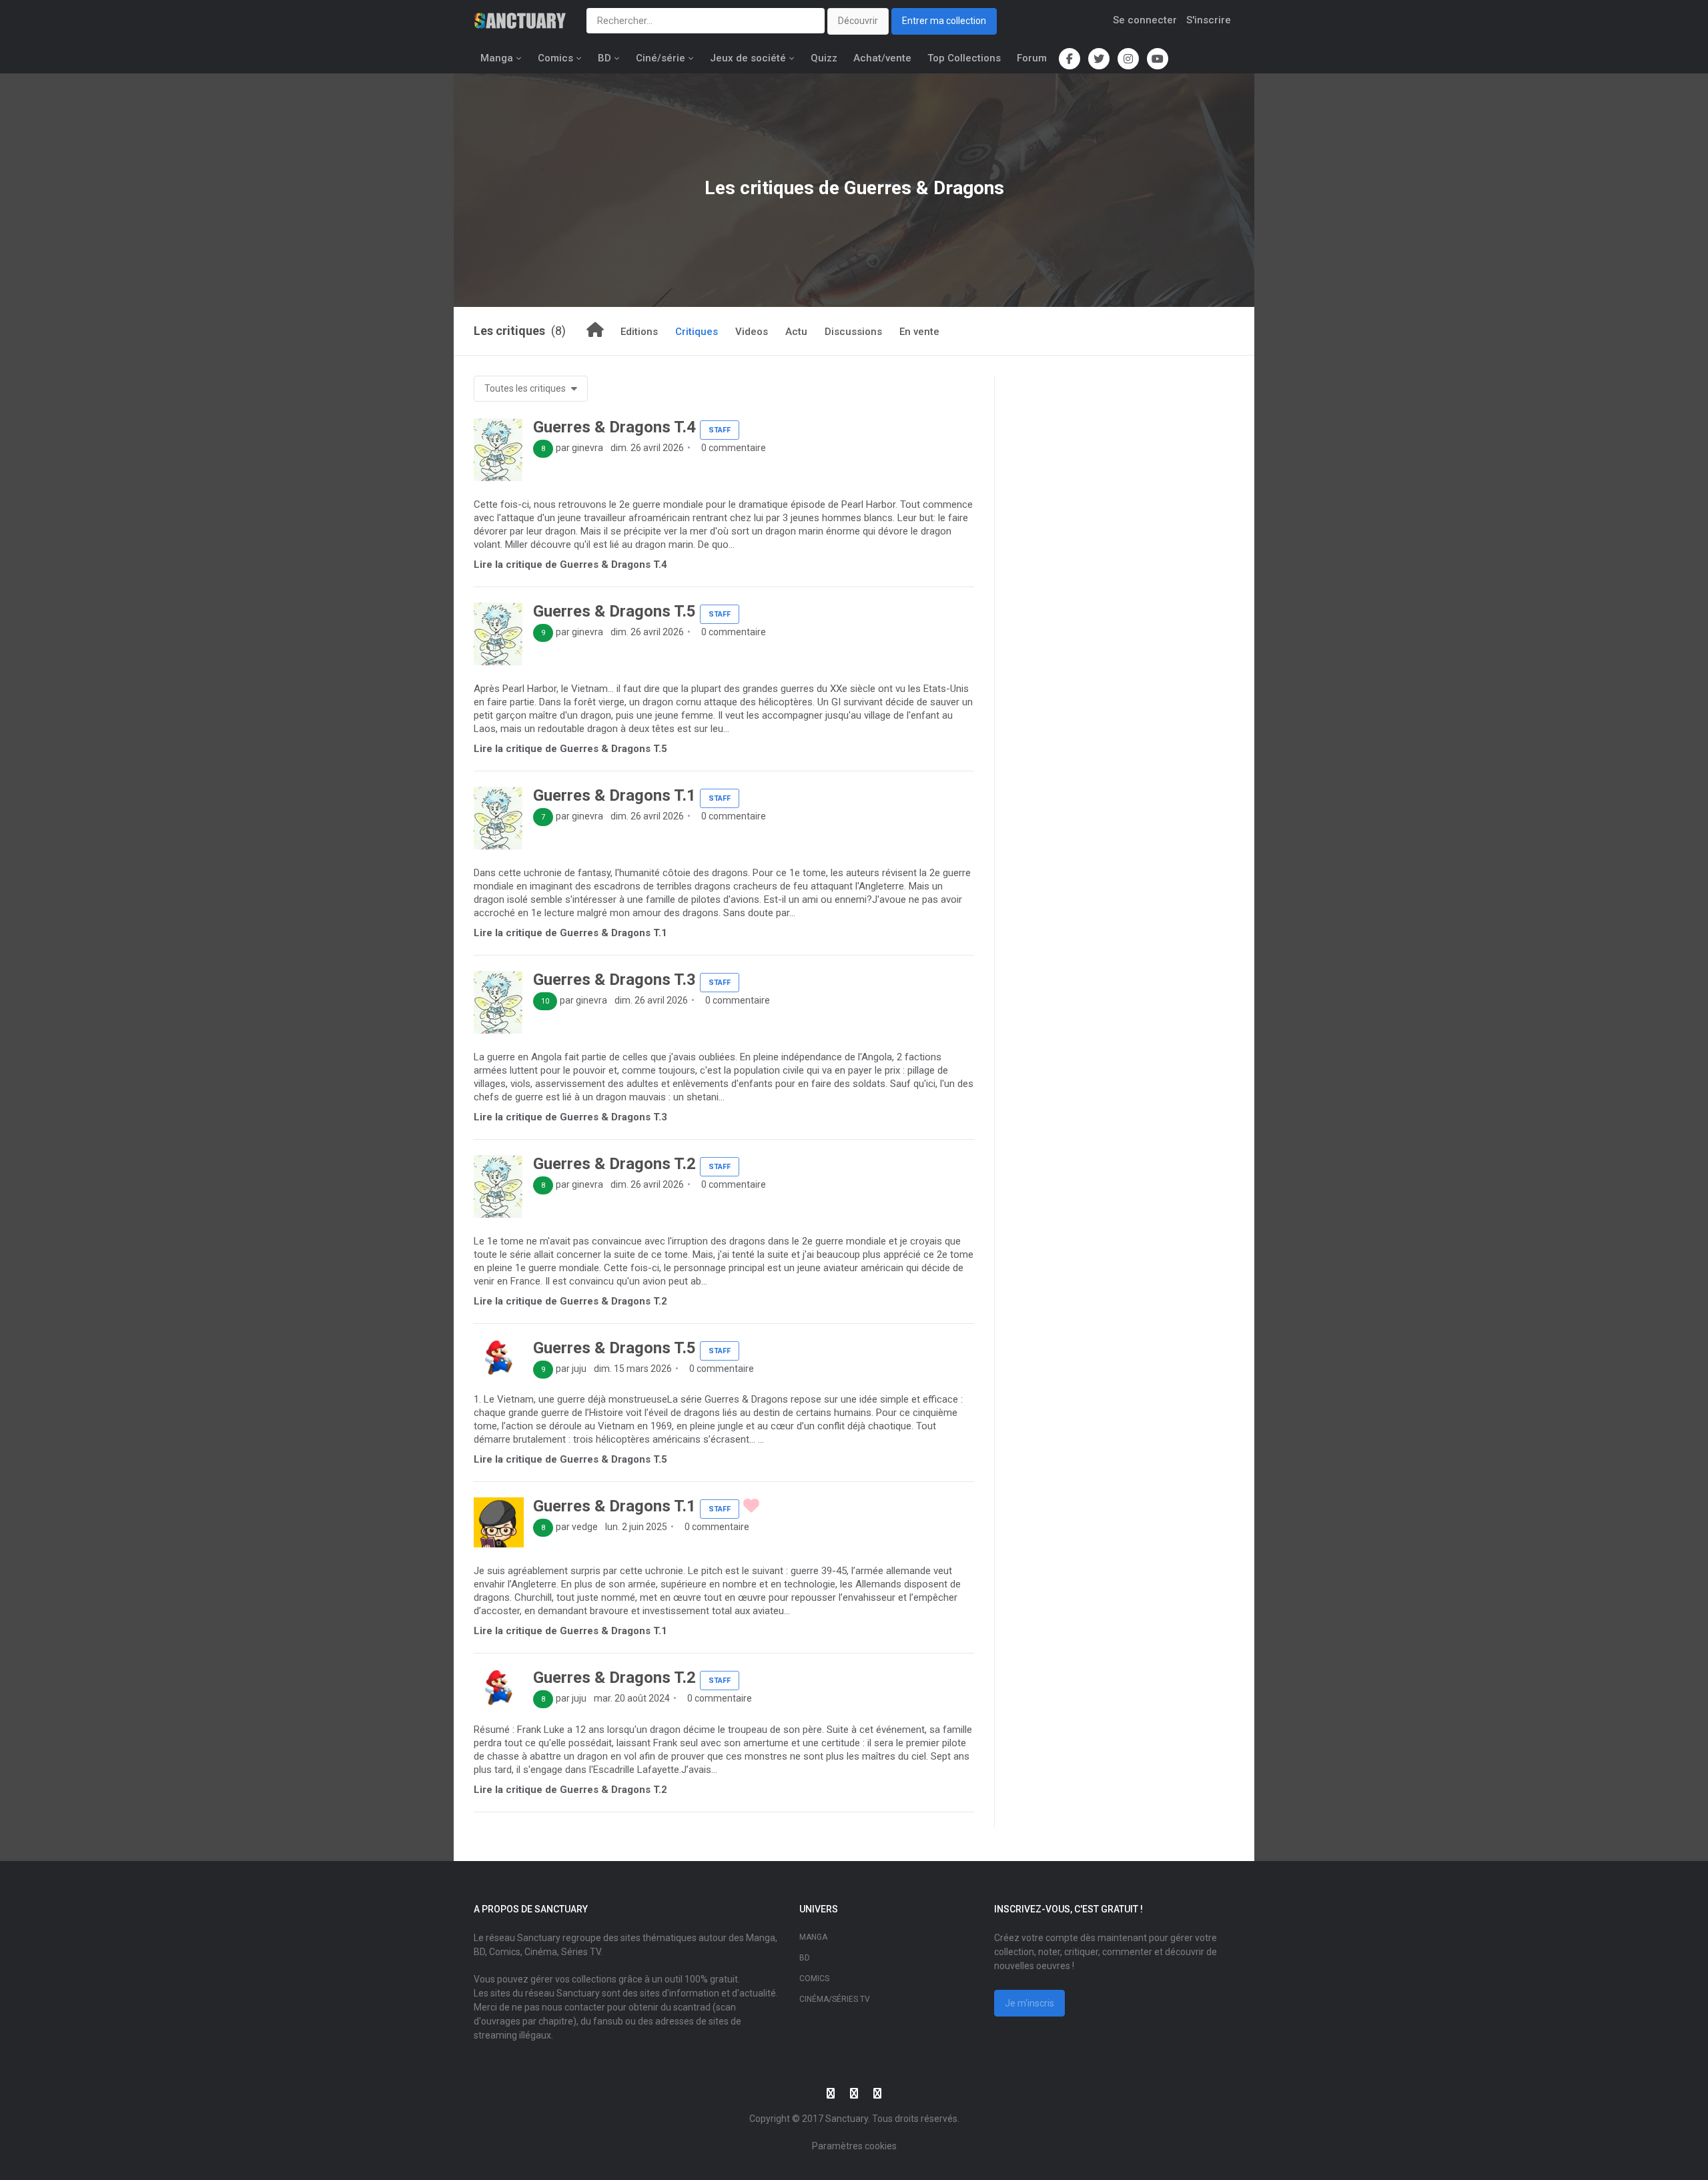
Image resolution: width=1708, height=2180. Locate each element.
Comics (555, 58)
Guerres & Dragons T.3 (614, 980)
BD (604, 58)
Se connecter (1145, 20)
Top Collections (964, 58)
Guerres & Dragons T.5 (614, 611)
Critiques (697, 332)
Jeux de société (748, 58)
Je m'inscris (1029, 2003)
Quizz (824, 58)
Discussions (853, 332)
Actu (796, 332)
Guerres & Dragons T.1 (614, 795)
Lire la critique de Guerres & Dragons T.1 (570, 933)
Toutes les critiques (526, 388)
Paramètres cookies (854, 2146)
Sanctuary (847, 2119)
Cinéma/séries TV (835, 1999)
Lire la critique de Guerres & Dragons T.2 (570, 1301)
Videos (752, 332)
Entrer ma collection (944, 21)
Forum (1032, 58)
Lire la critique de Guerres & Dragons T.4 (570, 565)
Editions (639, 332)
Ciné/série (661, 58)
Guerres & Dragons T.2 (614, 1164)
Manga (497, 58)
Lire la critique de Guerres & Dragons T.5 (570, 749)
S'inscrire (1209, 20)
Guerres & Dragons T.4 (614, 427)
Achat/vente (882, 58)
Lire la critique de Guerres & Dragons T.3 (570, 1117)
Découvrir (858, 21)
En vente (919, 332)
